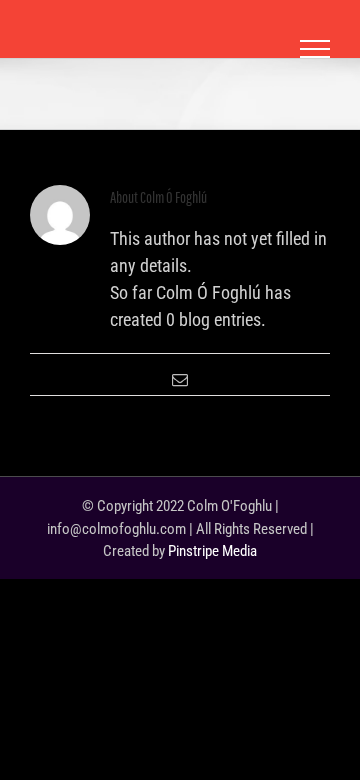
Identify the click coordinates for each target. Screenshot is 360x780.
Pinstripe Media (212, 551)
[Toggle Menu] (315, 49)
